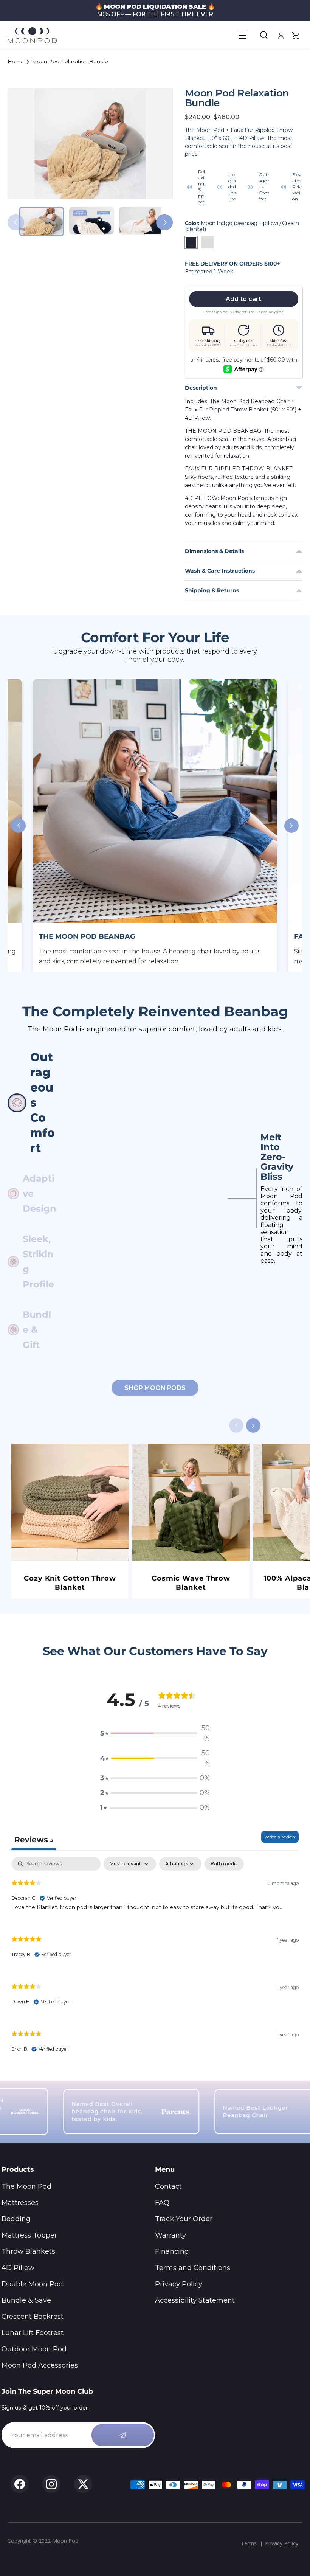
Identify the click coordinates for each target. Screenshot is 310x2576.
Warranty (170, 2235)
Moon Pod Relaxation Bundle (70, 62)
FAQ (162, 2203)
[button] (296, 36)
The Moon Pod (26, 2186)
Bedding (16, 2219)
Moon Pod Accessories (40, 2365)
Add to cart (243, 299)
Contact (168, 2186)
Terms (249, 2543)
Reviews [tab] (34, 1840)
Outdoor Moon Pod (34, 2349)
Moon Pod (65, 2541)
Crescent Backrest (33, 2317)
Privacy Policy (179, 2284)
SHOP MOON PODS (155, 1388)
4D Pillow (18, 2268)
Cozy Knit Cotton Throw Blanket (70, 1583)
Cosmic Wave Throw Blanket (191, 1583)
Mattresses (20, 2203)
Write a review (280, 1837)
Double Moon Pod (32, 2284)
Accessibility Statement (195, 2300)
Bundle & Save (26, 2300)
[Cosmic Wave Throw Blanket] (191, 1502)
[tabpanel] (155, 1961)
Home (16, 62)
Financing (172, 2251)
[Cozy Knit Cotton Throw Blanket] (70, 1502)
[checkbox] (224, 1864)
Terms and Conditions (193, 2268)
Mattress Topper (29, 2235)
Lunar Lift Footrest (33, 2333)
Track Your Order (184, 2219)
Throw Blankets (28, 2251)
